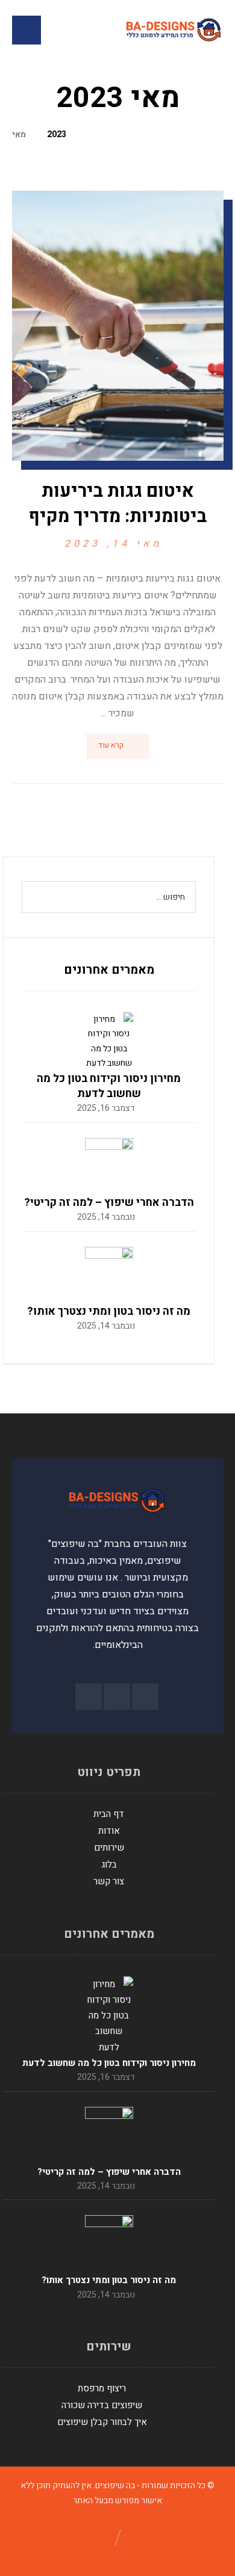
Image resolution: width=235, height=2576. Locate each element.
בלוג (109, 1864)
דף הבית (109, 1814)
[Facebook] (145, 1697)
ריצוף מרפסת (102, 2388)
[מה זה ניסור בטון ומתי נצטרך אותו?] (109, 1271)
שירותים (109, 1848)
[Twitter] (89, 1697)
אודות (109, 1831)
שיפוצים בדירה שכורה (102, 2405)
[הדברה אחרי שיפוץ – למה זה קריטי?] (109, 1162)
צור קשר (109, 1881)
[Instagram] (117, 1697)
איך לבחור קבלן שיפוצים (102, 2422)
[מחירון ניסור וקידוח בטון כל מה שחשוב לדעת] (109, 1036)
